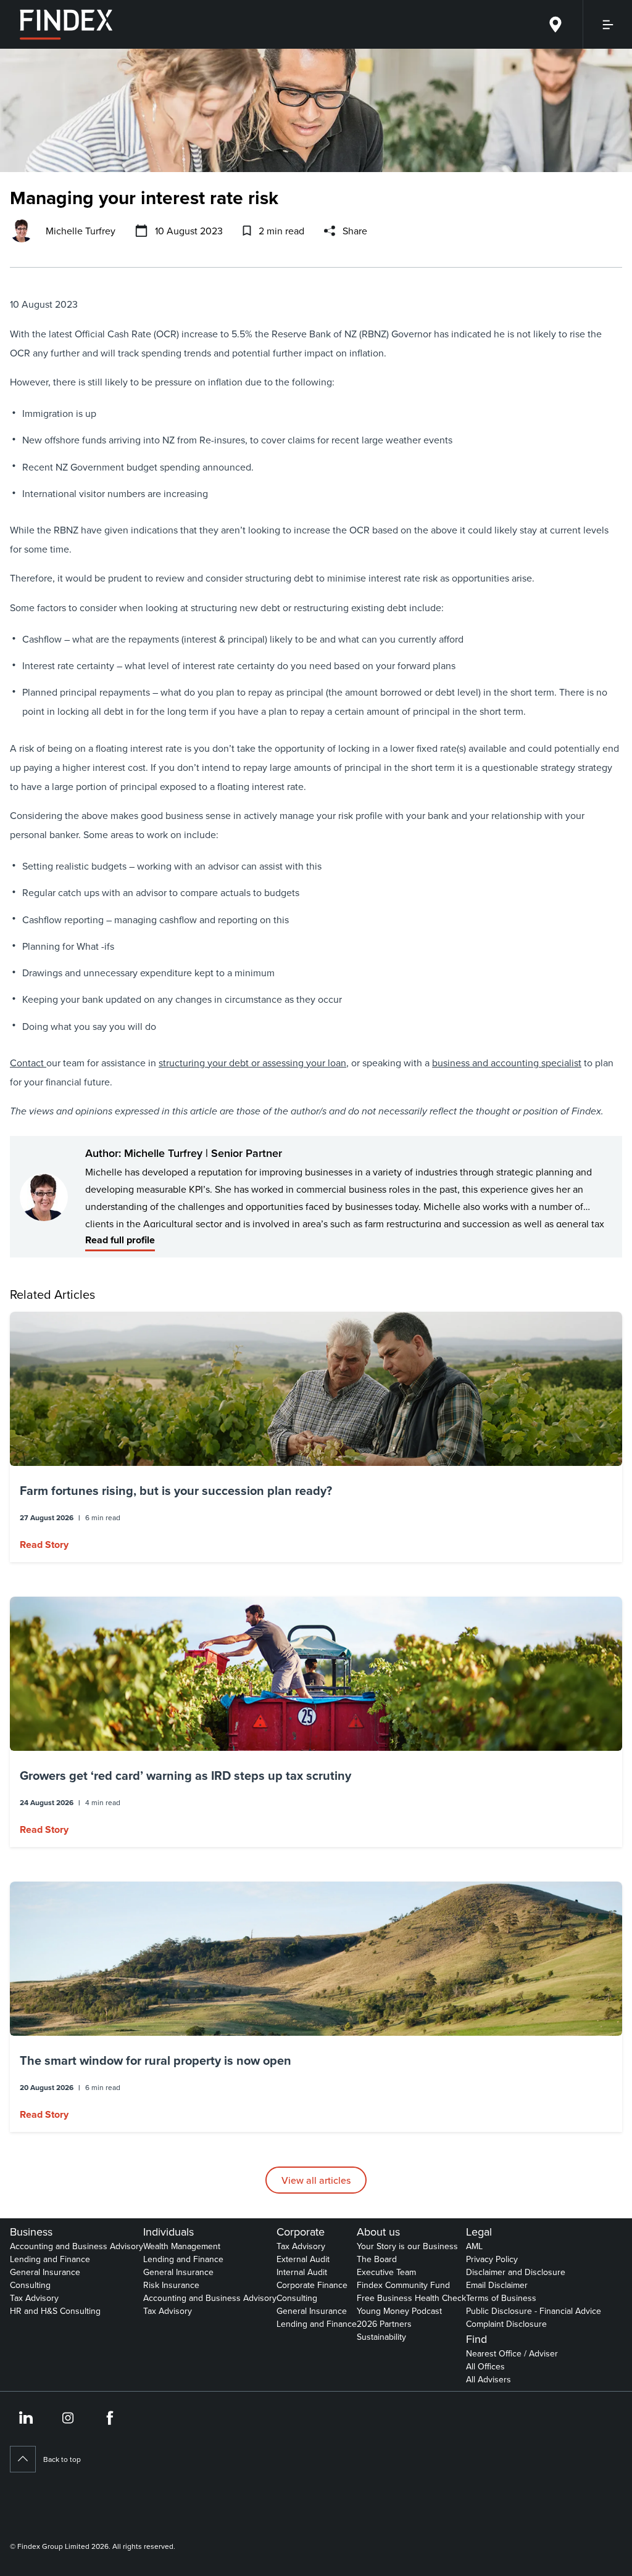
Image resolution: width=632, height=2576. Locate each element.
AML (474, 2246)
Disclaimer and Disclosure (516, 2272)
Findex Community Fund (403, 2285)
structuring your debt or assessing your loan (252, 1063)
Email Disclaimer (497, 2285)
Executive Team (386, 2272)
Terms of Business (501, 2298)
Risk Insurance (171, 2285)
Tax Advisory (34, 2298)
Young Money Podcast (399, 2311)
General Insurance (45, 2272)
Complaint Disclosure (506, 2324)
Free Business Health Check (411, 2298)
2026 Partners (384, 2324)
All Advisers (489, 2379)
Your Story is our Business (407, 2246)
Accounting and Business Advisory (77, 2246)
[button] (316, 1437)
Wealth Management (182, 2246)
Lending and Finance (50, 2259)
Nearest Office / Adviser (512, 2353)
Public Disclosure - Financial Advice (534, 2311)
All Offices (485, 2366)
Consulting (30, 2285)
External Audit (303, 2259)
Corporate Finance (312, 2285)
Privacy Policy (492, 2259)
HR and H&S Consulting (55, 2311)
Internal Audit (302, 2272)
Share (355, 231)
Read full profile (120, 1240)
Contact (28, 1063)
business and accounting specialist (507, 1063)
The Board (377, 2259)
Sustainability (381, 2337)
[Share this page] (330, 231)
